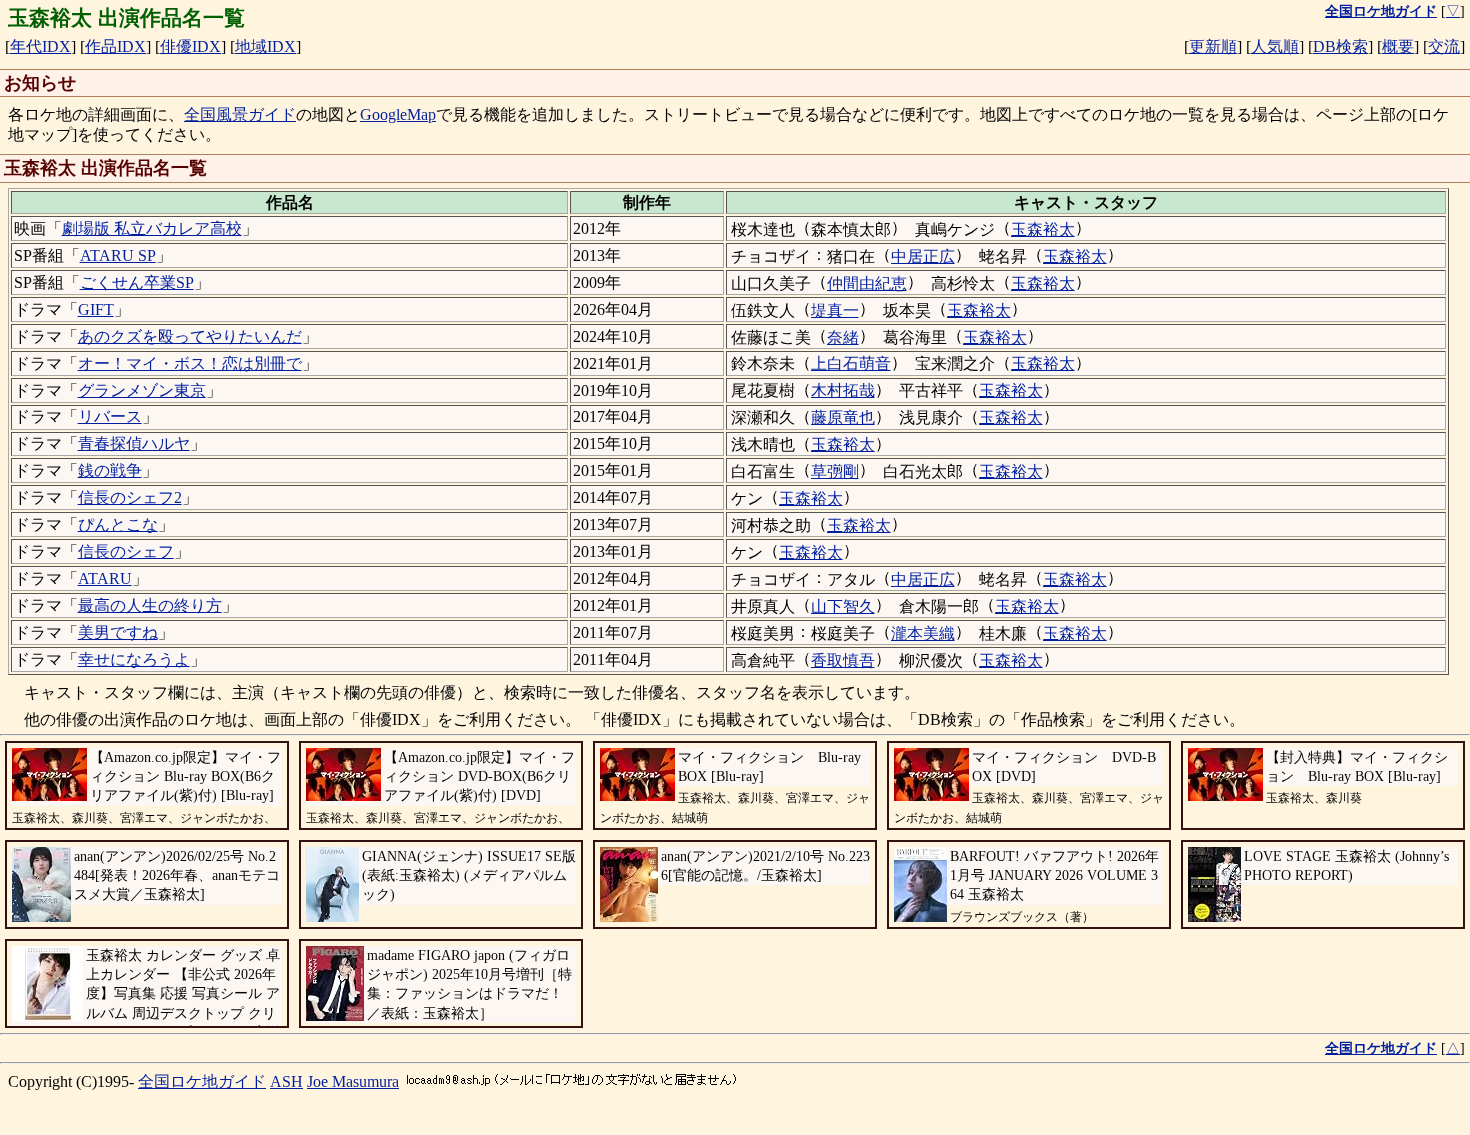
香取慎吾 (843, 660)
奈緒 (843, 337)
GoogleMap (398, 114)
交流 (1444, 46)
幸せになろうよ (134, 659)
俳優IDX (190, 46)
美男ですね (118, 632)
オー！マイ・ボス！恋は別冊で (190, 363)
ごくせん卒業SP (137, 282)
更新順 (1213, 46)
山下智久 (843, 606)
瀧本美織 (923, 633)
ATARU (105, 578)
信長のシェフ (126, 551)
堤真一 (835, 310)
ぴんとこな (118, 524)
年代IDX (40, 46)
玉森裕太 (1043, 229)
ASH (286, 1081)
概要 (1398, 46)
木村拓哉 (843, 390)
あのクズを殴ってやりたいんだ (190, 336)
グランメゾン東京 (142, 390)
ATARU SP (118, 255)
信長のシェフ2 (130, 497)
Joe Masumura (353, 1081)
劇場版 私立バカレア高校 (152, 228)
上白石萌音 (851, 363)
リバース (110, 416)
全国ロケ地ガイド (202, 1081)
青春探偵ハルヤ (134, 443)
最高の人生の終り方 (150, 605)
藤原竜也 (843, 417)
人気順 (1275, 46)
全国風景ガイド (240, 114)
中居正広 (923, 256)
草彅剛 (835, 471)
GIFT (96, 309)
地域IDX (265, 46)
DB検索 (1340, 46)
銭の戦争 (110, 470)
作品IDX (115, 46)
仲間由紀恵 (867, 283)
